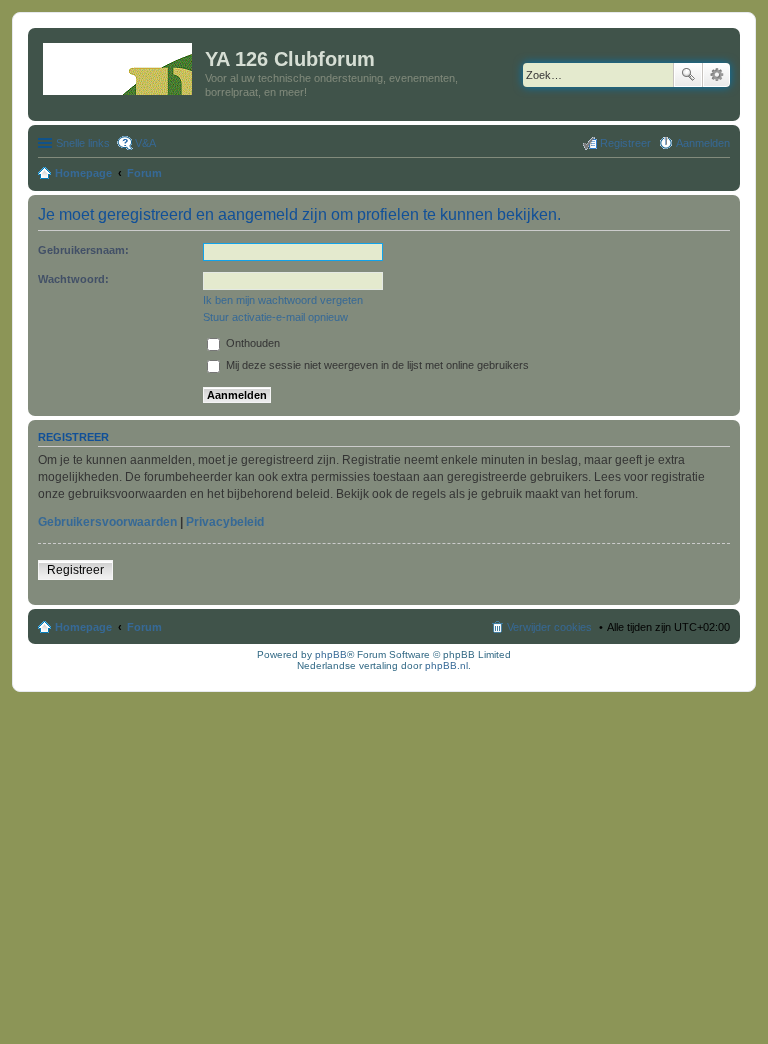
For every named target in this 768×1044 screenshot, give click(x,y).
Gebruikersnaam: (83, 250)
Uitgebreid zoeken (716, 75)
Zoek (688, 75)
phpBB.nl (446, 665)
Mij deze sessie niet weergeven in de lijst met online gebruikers (376, 365)
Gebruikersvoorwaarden (107, 522)
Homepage (83, 627)
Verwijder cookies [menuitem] (549, 627)
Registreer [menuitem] (625, 143)
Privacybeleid (225, 522)
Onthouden (251, 343)
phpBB (331, 654)
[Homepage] (119, 65)
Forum (144, 627)
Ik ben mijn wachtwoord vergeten (283, 300)
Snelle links (83, 143)
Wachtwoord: (73, 279)
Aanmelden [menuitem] (703, 143)
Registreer (75, 570)
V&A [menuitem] (145, 143)
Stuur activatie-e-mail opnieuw (275, 317)
